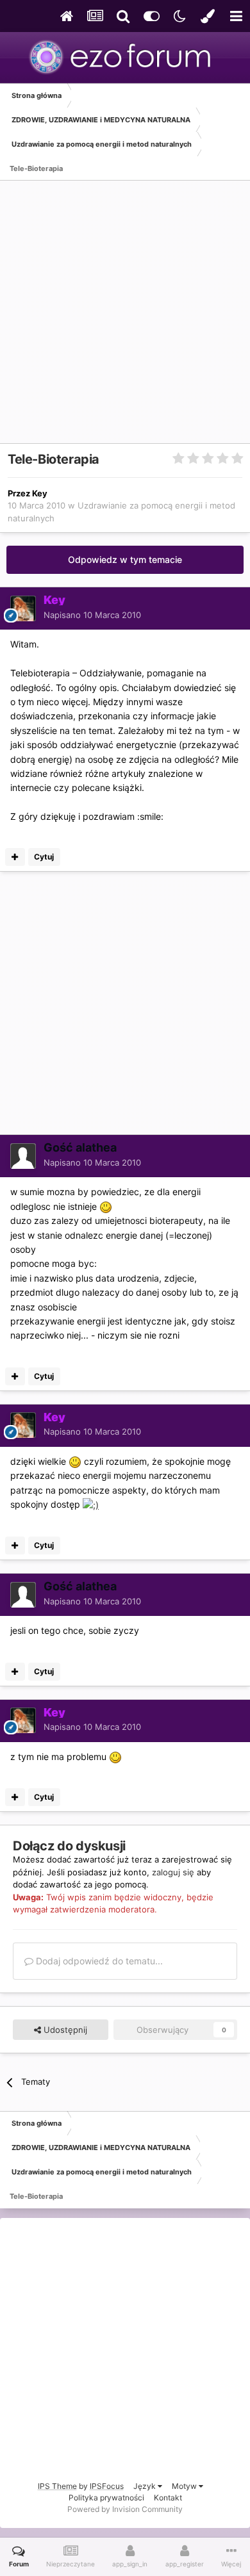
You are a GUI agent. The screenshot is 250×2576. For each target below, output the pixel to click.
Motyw (185, 2486)
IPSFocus (107, 2486)
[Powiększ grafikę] (106, 1206)
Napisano (92, 615)
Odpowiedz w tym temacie (125, 559)
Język (146, 2486)
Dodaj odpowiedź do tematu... (98, 1961)
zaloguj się (173, 1872)
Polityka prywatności (106, 2498)
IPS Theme (57, 2486)
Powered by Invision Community (125, 2509)
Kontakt (168, 2498)
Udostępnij (64, 2030)
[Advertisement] (125, 318)
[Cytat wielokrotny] (15, 857)
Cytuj (44, 857)
